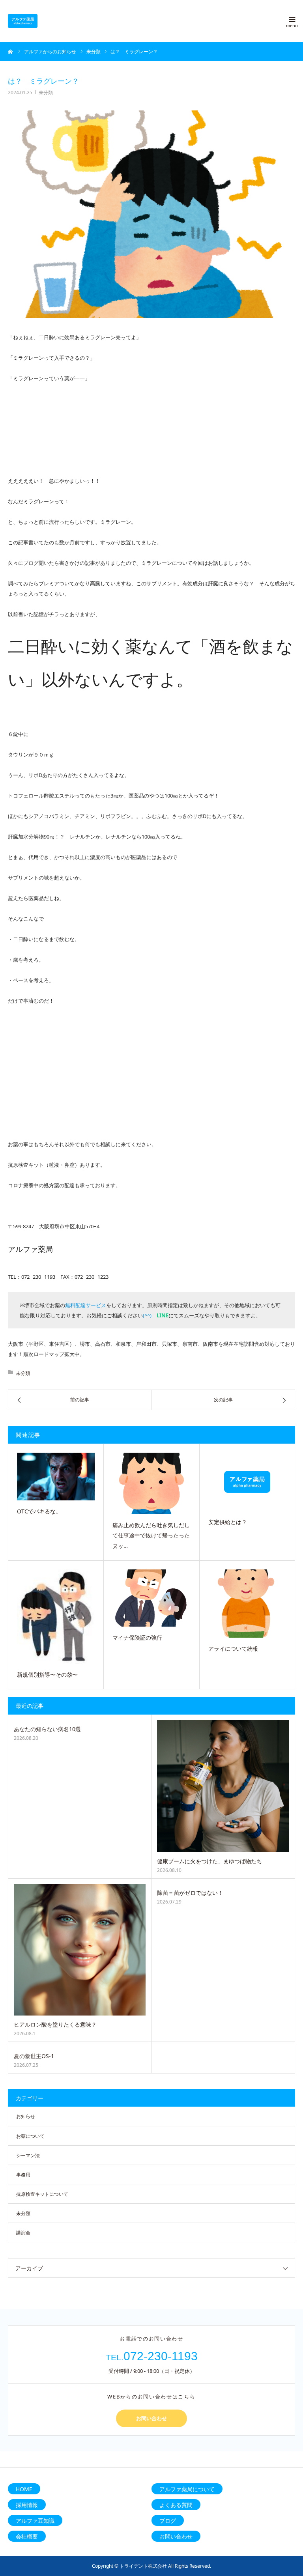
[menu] (292, 19)
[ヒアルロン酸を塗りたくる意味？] (80, 1950)
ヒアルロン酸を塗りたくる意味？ (55, 2024)
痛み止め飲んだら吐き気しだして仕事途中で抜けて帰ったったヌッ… (151, 1536)
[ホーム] (11, 51)
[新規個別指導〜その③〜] (56, 1617)
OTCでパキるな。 (39, 1511)
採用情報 (27, 2505)
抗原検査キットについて (42, 2194)
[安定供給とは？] (247, 1482)
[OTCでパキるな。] (56, 1477)
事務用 (23, 2175)
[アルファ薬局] (23, 21)
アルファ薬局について (187, 2489)
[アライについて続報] (247, 1604)
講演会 (23, 2233)
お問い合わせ (151, 2418)
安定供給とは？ (228, 1522)
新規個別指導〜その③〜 (47, 1675)
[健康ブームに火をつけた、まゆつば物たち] (223, 1786)
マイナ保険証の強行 (137, 1637)
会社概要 (27, 2536)
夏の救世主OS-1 (34, 2056)
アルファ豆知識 (35, 2521)
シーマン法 (28, 2155)
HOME (24, 2489)
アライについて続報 (233, 1649)
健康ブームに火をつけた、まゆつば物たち (209, 1861)
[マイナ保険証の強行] (151, 1598)
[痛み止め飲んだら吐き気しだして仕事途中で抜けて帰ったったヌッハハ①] (151, 1483)
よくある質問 (176, 2505)
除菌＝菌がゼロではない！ (190, 1893)
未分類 (46, 92)
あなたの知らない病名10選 (47, 1729)
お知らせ (26, 2116)
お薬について (30, 2136)
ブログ (168, 2521)
